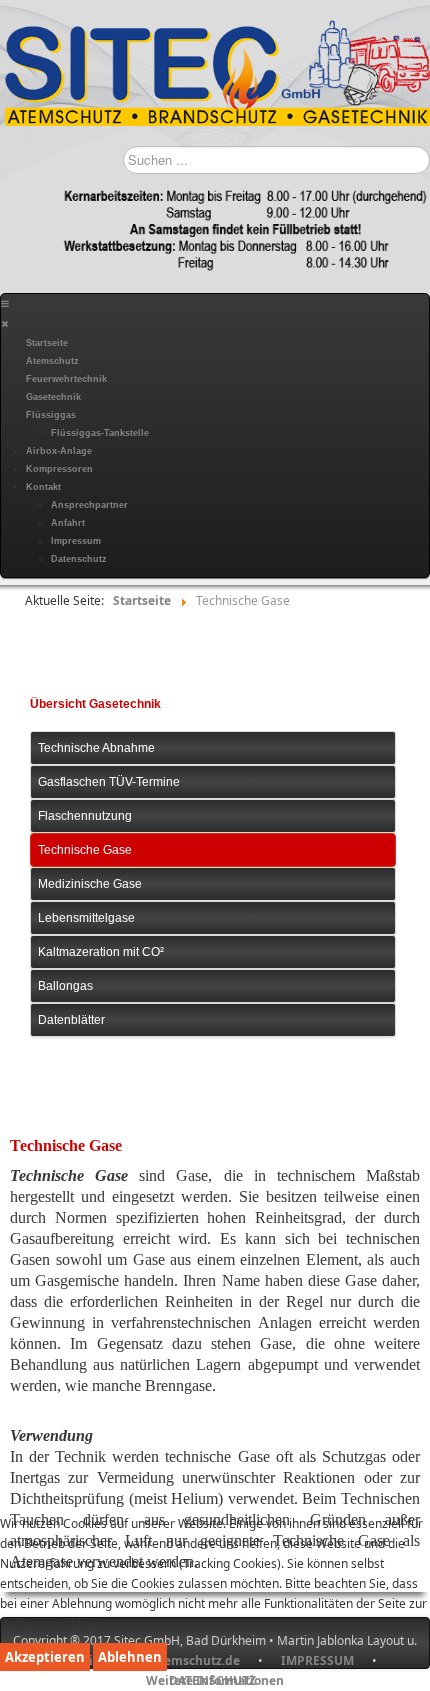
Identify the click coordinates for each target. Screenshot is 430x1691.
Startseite (47, 343)
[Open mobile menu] (5, 304)
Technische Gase (85, 850)
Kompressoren (59, 469)
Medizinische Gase (90, 884)
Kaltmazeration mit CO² (101, 952)
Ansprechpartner (89, 505)
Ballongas (65, 986)
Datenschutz (79, 559)
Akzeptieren (45, 1657)
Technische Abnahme (96, 748)
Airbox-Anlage (59, 451)
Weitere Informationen (215, 1680)
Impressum (76, 541)
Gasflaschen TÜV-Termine (109, 782)
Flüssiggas (51, 415)
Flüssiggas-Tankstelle (100, 433)
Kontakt (43, 487)
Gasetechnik (53, 397)
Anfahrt (68, 523)
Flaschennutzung (85, 816)
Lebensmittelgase (86, 918)
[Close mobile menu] (4, 324)
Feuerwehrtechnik (66, 379)
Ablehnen (130, 1657)
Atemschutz (52, 361)
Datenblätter (71, 1020)
